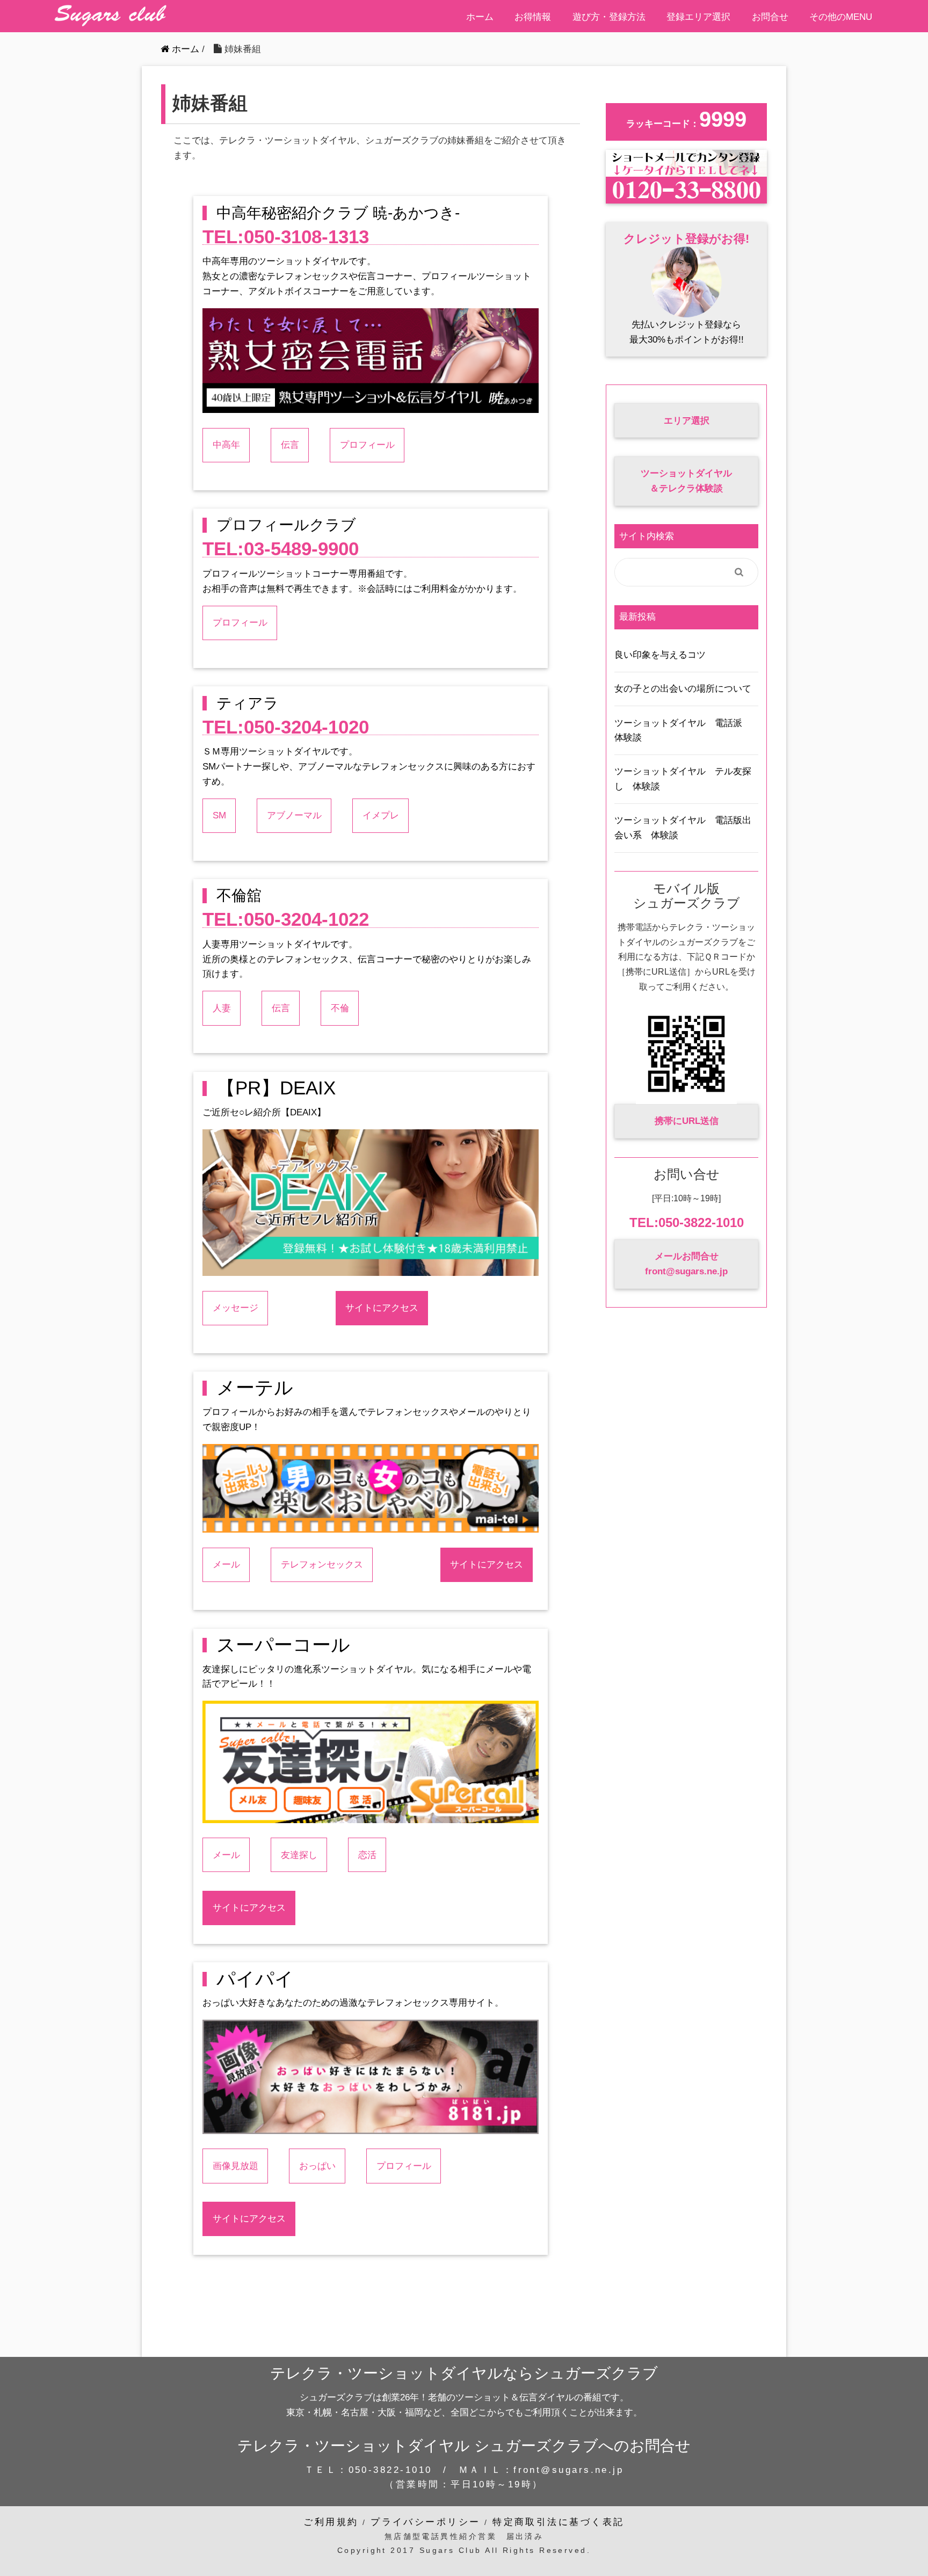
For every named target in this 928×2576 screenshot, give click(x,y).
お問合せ (770, 17)
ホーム (480, 17)
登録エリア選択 (698, 17)
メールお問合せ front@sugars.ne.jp (686, 1264)
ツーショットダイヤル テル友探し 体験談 (683, 779)
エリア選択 (687, 420)
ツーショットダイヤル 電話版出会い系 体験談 (683, 828)
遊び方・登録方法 (609, 17)
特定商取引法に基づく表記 (558, 2522)
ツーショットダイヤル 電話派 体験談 (683, 730)
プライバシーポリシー (426, 2522)
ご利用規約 (331, 2522)
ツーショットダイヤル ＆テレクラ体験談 (686, 481)
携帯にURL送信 (687, 1121)
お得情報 (533, 17)
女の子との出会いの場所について (683, 688)
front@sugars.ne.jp (568, 2470)
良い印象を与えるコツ (660, 655)
